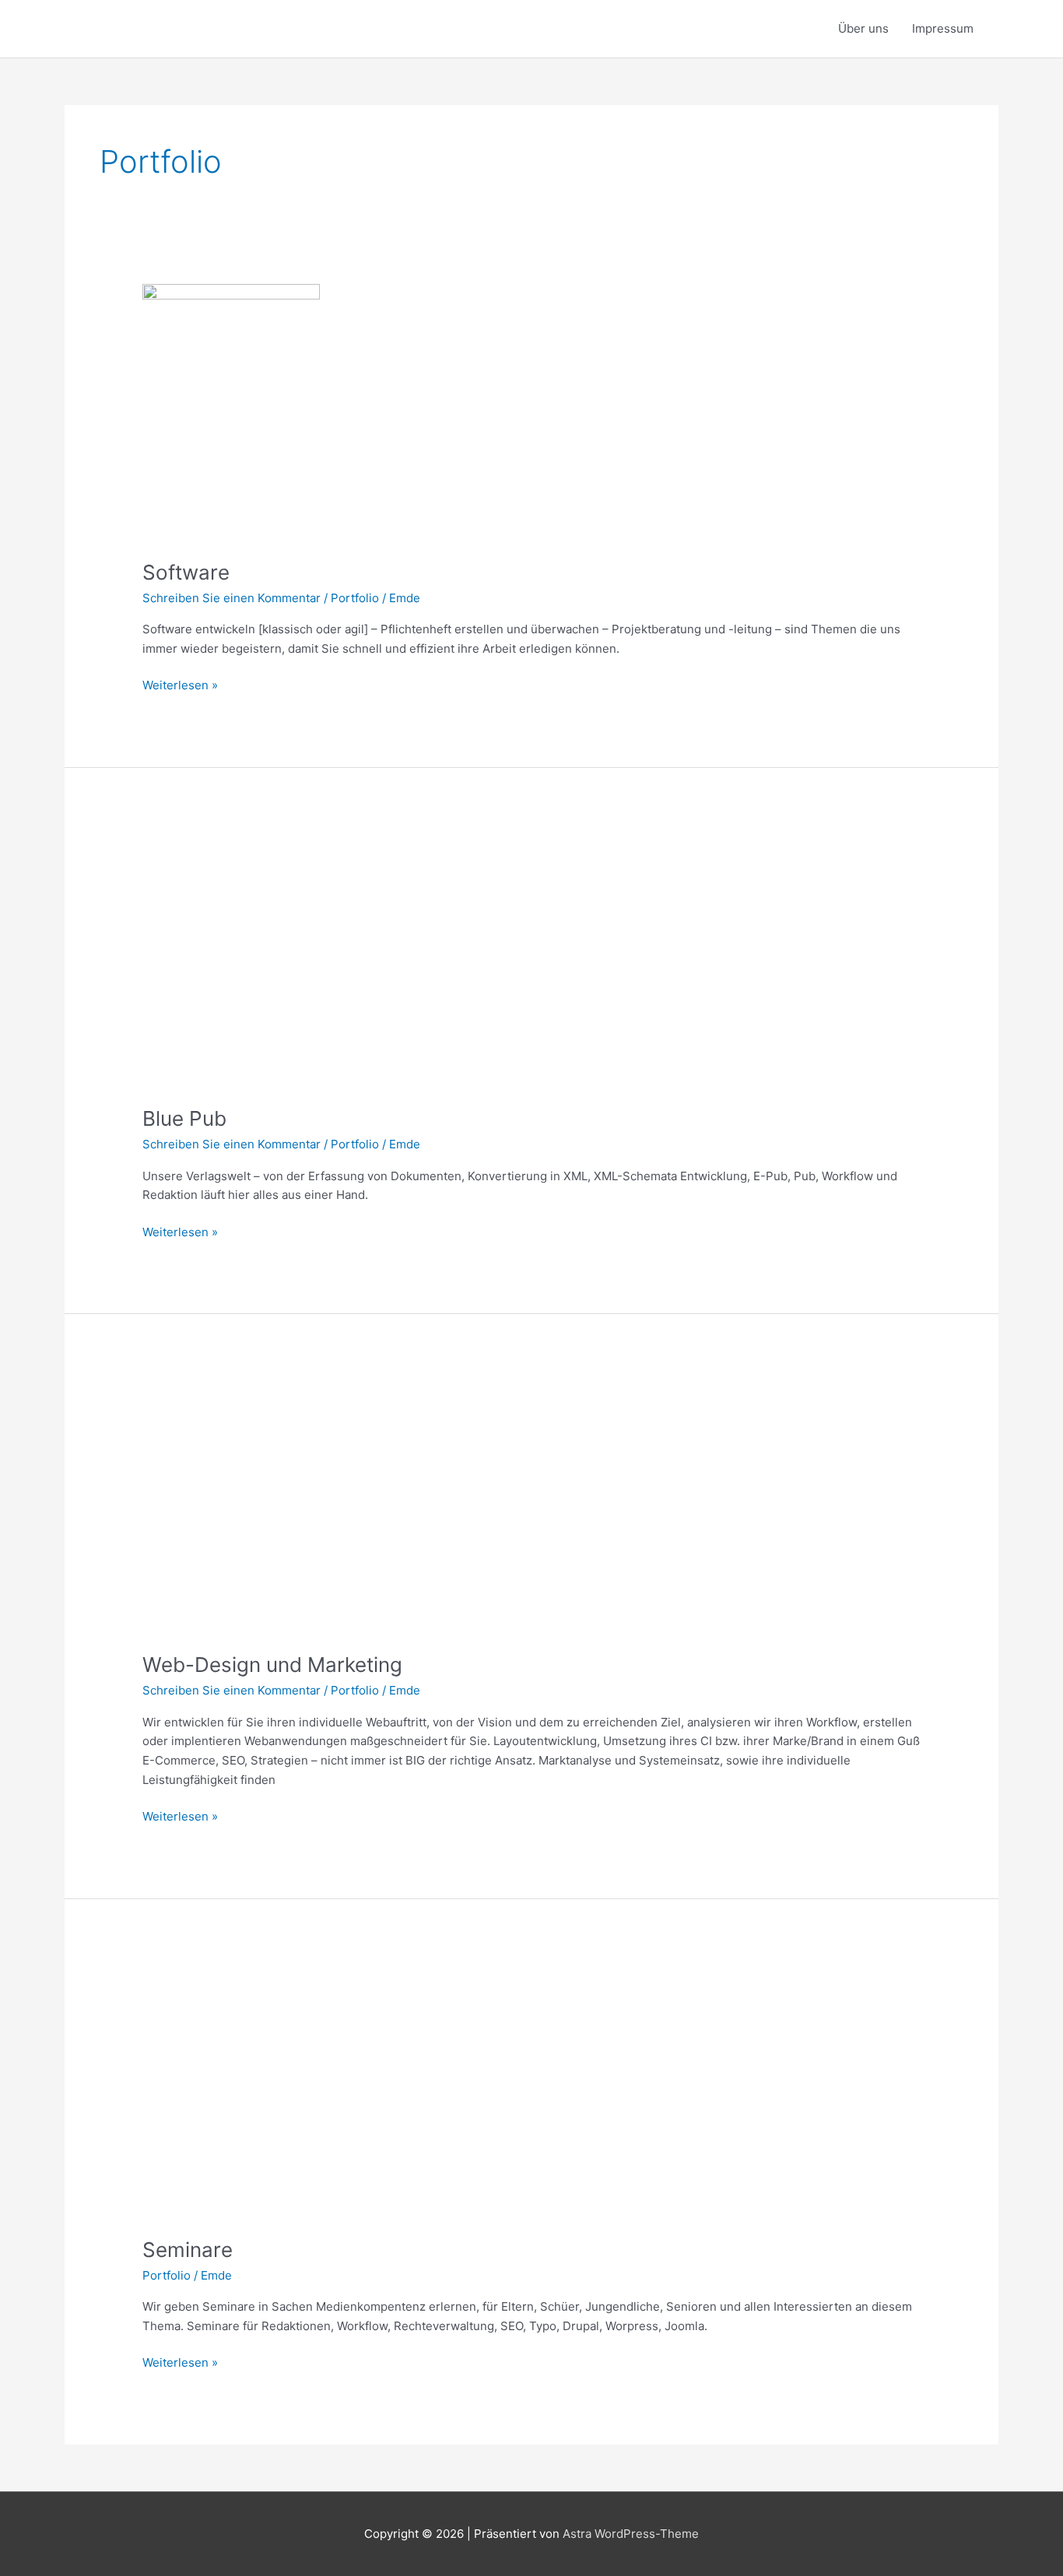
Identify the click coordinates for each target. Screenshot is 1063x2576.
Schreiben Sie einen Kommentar (232, 598)
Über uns (863, 28)
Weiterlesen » (180, 684)
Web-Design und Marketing (272, 1665)
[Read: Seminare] (231, 2089)
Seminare (188, 2250)
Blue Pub (184, 1118)
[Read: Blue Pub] (231, 958)
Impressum (943, 28)
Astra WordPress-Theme (631, 2534)
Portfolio (355, 598)
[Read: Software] (231, 412)
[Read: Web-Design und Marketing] (231, 1504)
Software (186, 572)
